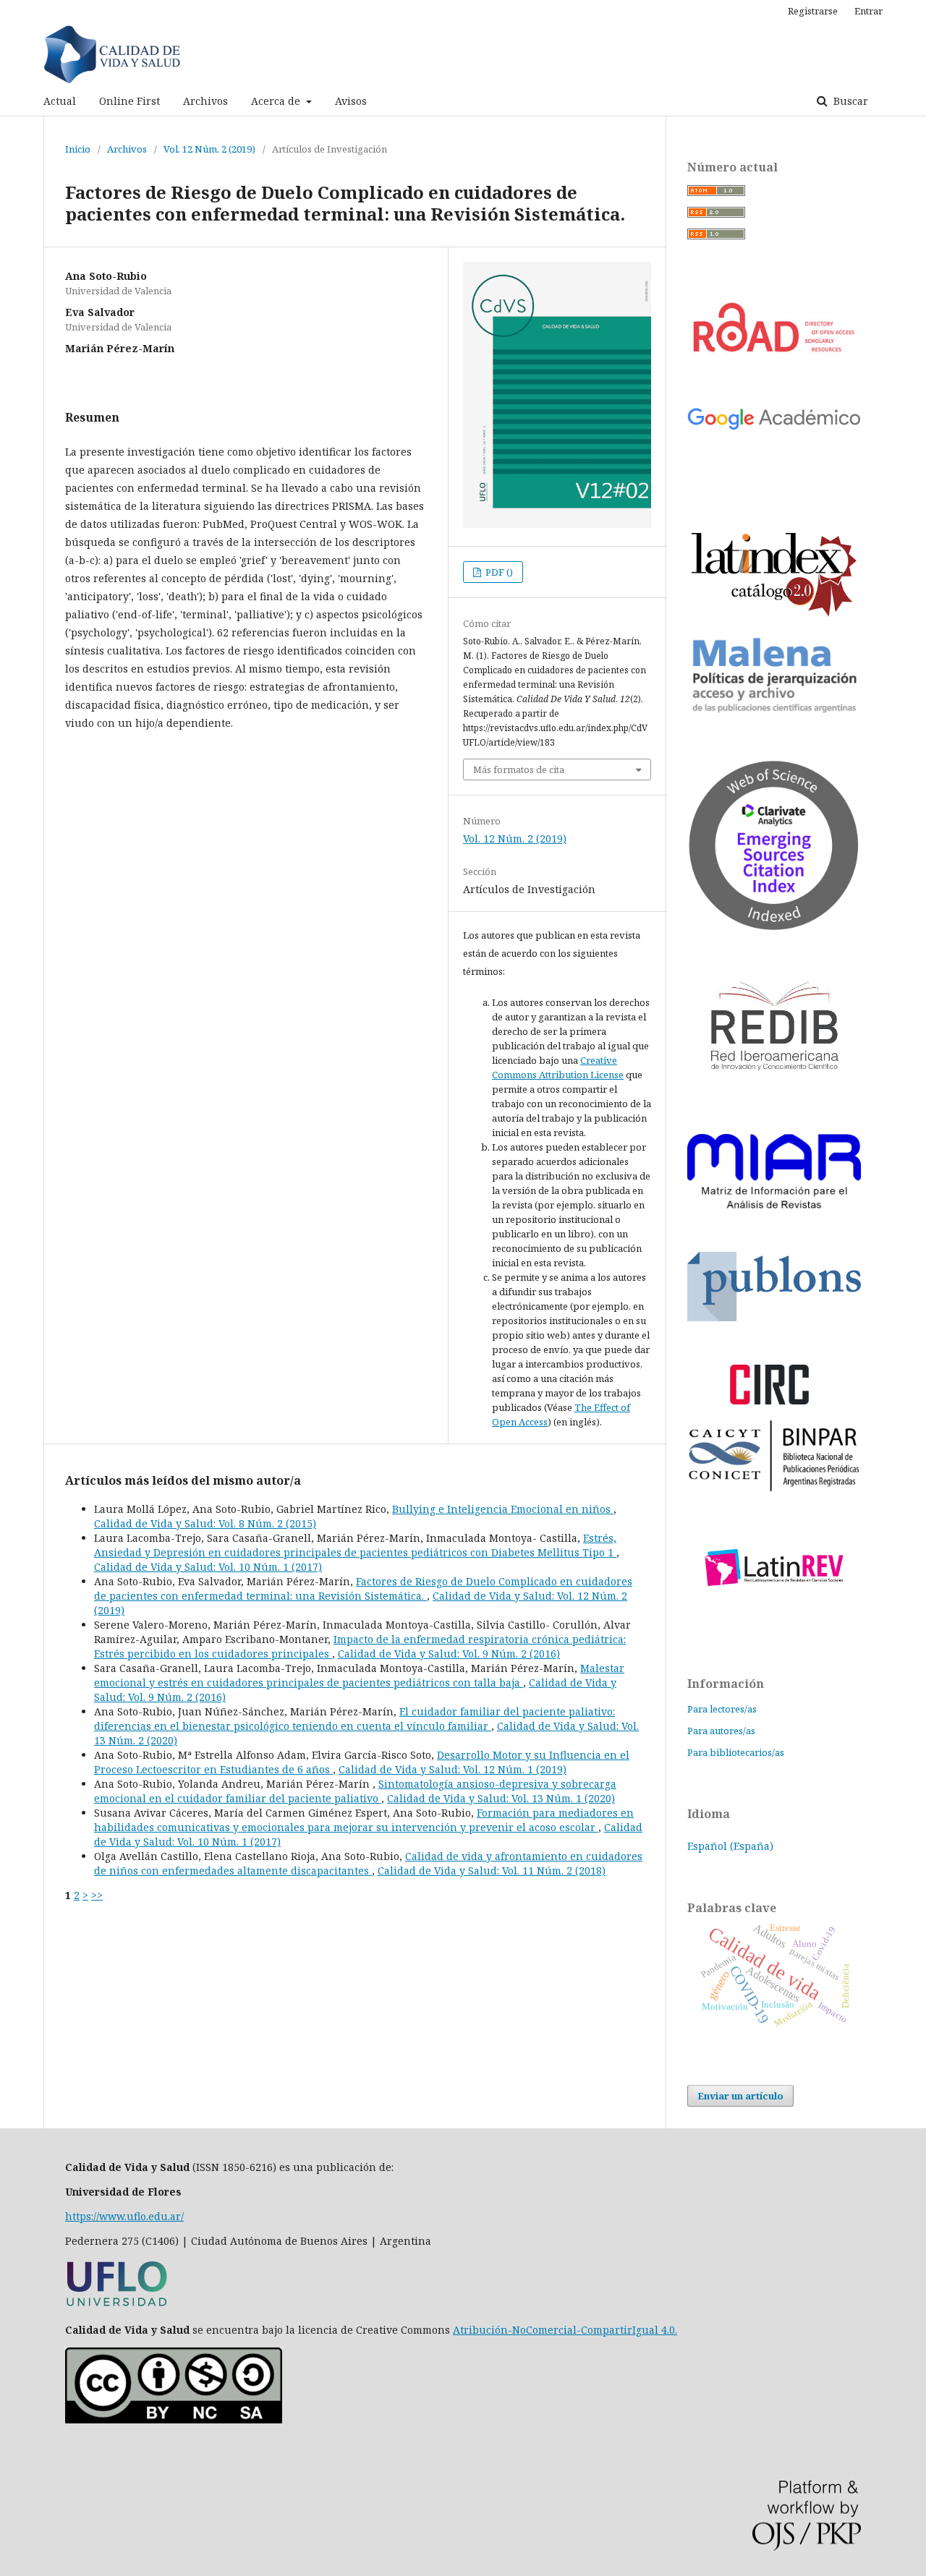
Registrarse (813, 11)
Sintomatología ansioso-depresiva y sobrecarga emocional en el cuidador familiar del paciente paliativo (355, 1791)
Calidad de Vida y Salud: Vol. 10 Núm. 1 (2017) (208, 1567)
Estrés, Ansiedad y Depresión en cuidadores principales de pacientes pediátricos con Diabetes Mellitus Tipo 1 (355, 1545)
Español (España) (730, 1846)
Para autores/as (721, 1731)
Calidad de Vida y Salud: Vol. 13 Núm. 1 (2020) (501, 1798)
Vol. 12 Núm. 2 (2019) (209, 149)
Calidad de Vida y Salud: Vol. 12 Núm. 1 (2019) (453, 1769)
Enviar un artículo (740, 2096)
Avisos (351, 101)
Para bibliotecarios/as (736, 1752)
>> (97, 1895)
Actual (60, 101)
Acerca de (277, 101)
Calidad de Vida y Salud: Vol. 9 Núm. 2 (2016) (449, 1654)
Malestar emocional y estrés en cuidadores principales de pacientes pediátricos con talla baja (359, 1675)
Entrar (868, 11)
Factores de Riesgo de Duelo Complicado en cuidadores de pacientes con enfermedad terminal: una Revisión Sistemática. (363, 1588)
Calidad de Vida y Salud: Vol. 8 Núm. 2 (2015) (205, 1523)
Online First (129, 101)
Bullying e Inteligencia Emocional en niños (503, 1509)
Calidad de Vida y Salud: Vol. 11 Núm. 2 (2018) (492, 1871)
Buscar (849, 101)
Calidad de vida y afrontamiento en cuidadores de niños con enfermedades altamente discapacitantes (368, 1863)
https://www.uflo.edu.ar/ (124, 2216)
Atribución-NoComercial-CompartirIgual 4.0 (564, 2330)
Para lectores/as (722, 1709)
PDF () (498, 572)
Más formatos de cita (519, 769)
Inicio (78, 149)
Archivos (205, 101)
